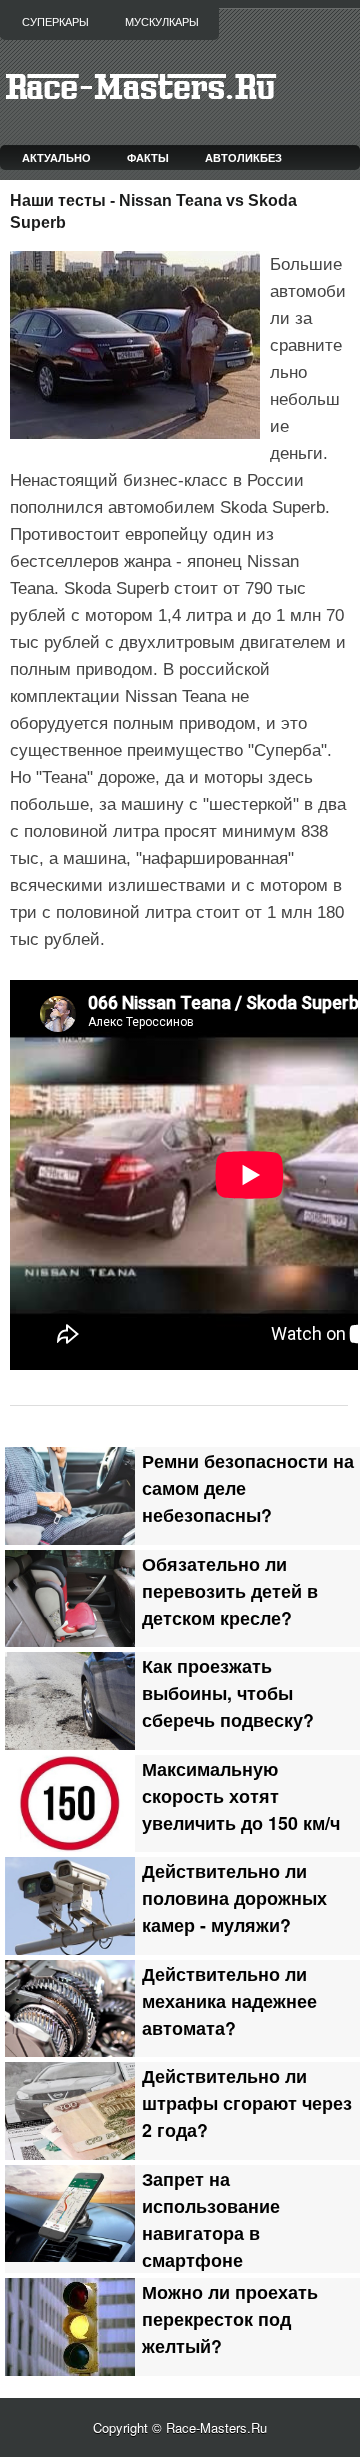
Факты (148, 157)
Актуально (56, 157)
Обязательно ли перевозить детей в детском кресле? (230, 1590)
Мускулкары (162, 22)
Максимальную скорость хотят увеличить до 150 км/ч (241, 1795)
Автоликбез (243, 157)
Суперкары (55, 22)
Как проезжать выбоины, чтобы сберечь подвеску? (228, 1692)
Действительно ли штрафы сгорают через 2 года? (247, 2102)
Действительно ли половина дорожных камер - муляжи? (234, 1897)
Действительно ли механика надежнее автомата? (229, 2000)
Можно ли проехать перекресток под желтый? (230, 2318)
